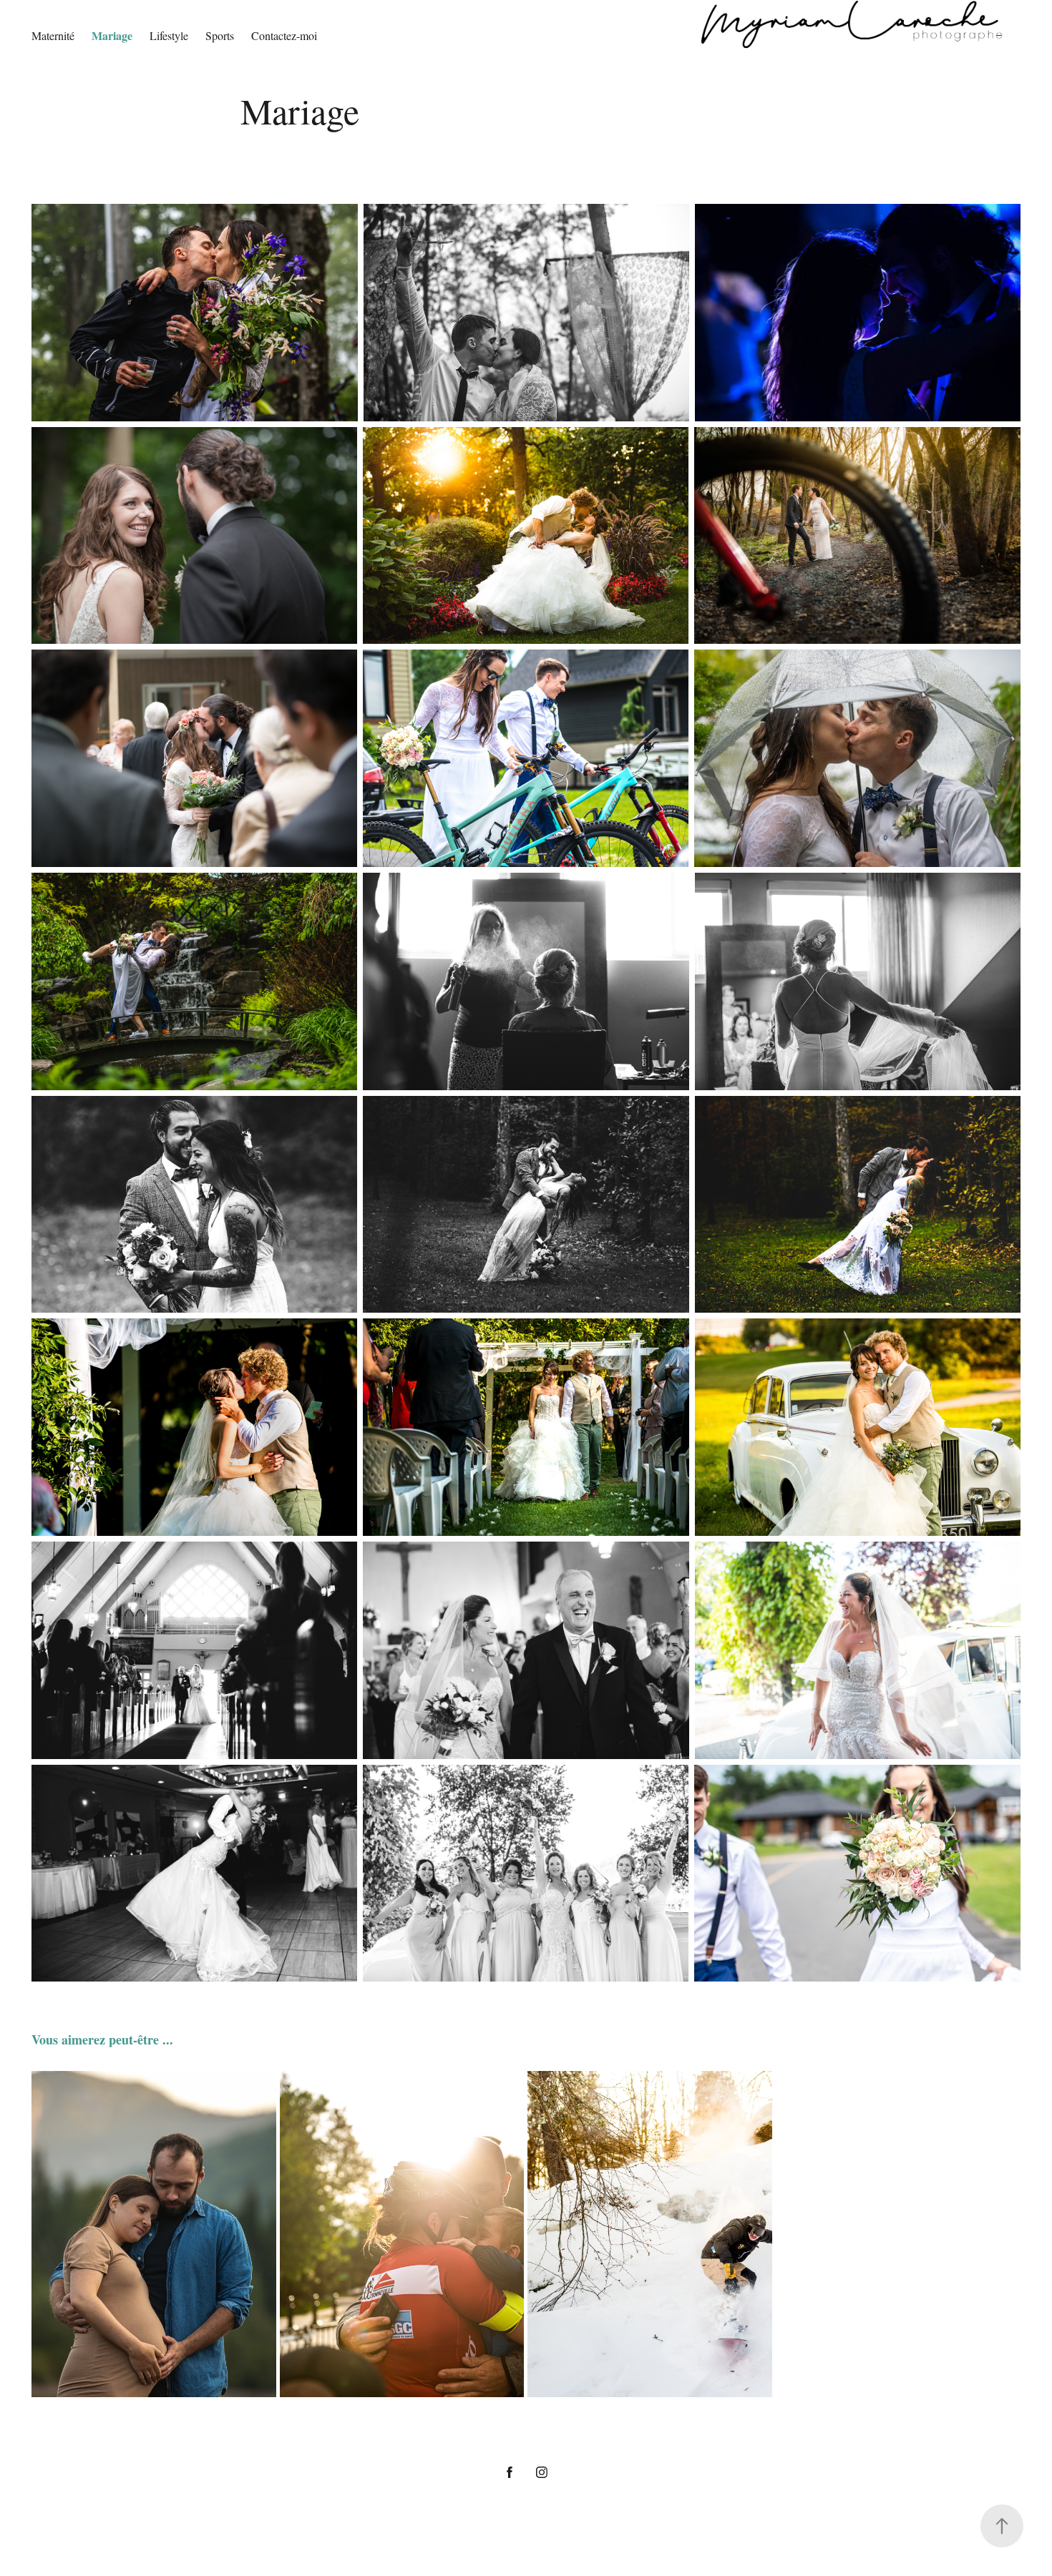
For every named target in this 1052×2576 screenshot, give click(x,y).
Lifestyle (169, 35)
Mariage (112, 35)
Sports (220, 35)
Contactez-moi (284, 35)
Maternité (53, 35)
